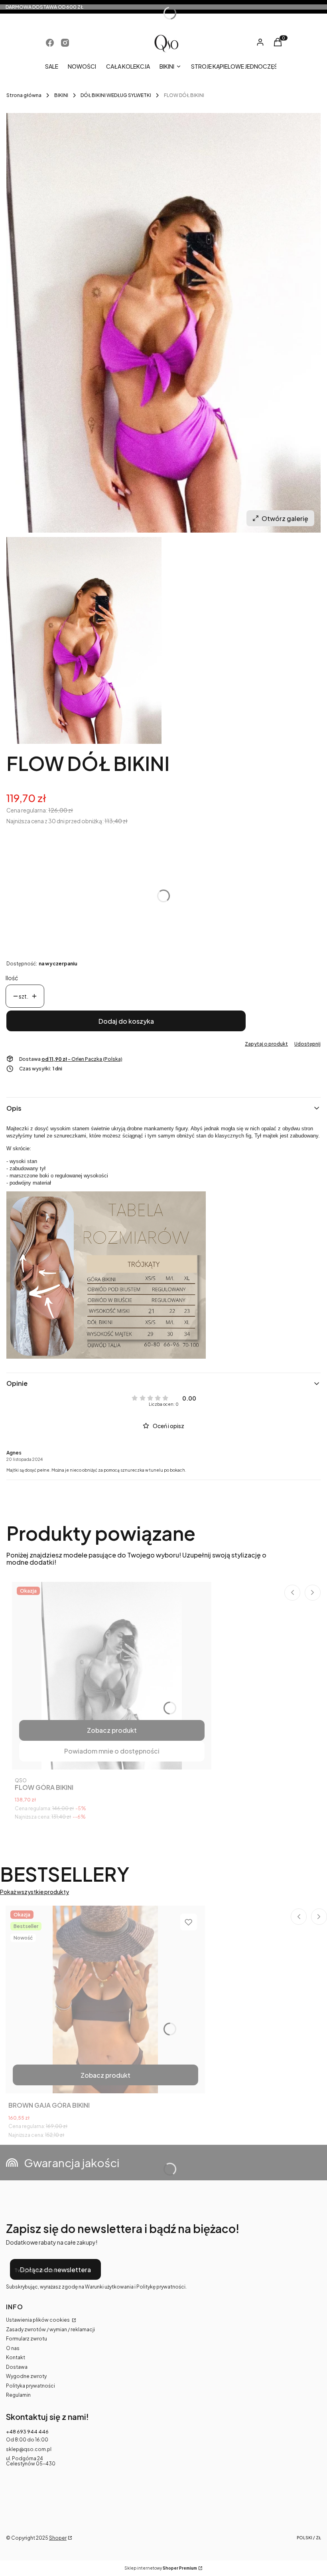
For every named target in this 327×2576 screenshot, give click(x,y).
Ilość (12, 978)
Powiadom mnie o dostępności (112, 1751)
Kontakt (16, 2357)
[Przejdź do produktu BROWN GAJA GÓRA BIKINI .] (105, 1999)
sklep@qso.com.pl (29, 2449)
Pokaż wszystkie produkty (34, 1892)
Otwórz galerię (285, 518)
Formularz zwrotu (27, 2339)
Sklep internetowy (161, 2568)
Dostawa (17, 2367)
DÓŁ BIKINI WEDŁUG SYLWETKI (116, 95)
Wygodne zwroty (26, 2376)
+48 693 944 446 (27, 2432)
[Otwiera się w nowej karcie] (50, 43)
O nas (13, 2348)
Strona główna (24, 95)
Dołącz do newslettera (55, 2270)
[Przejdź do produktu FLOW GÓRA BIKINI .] (112, 1676)
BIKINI (61, 95)
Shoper (58, 2538)
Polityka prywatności (31, 2386)
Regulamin (18, 2395)
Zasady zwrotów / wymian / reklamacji (50, 2329)
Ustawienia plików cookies (38, 2320)
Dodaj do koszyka (126, 1021)
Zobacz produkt (112, 1730)
